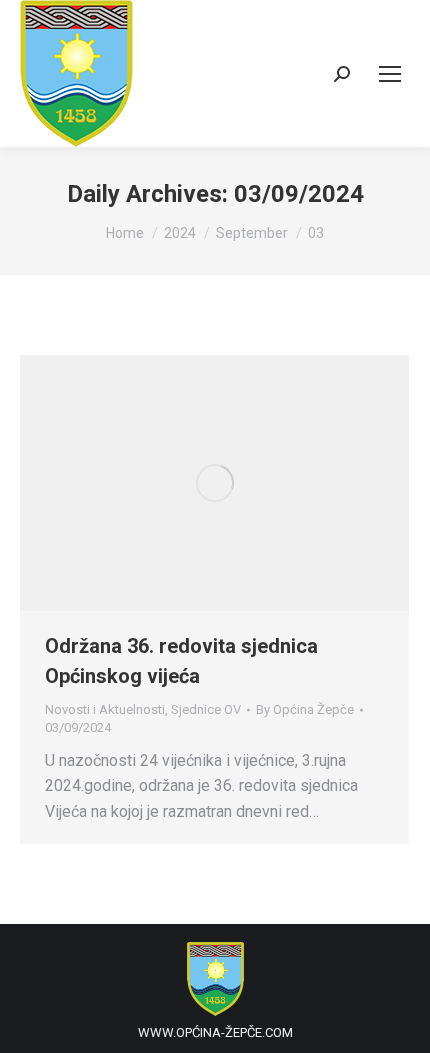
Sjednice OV (206, 709)
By (305, 709)
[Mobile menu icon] (390, 74)
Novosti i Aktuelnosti (105, 709)
